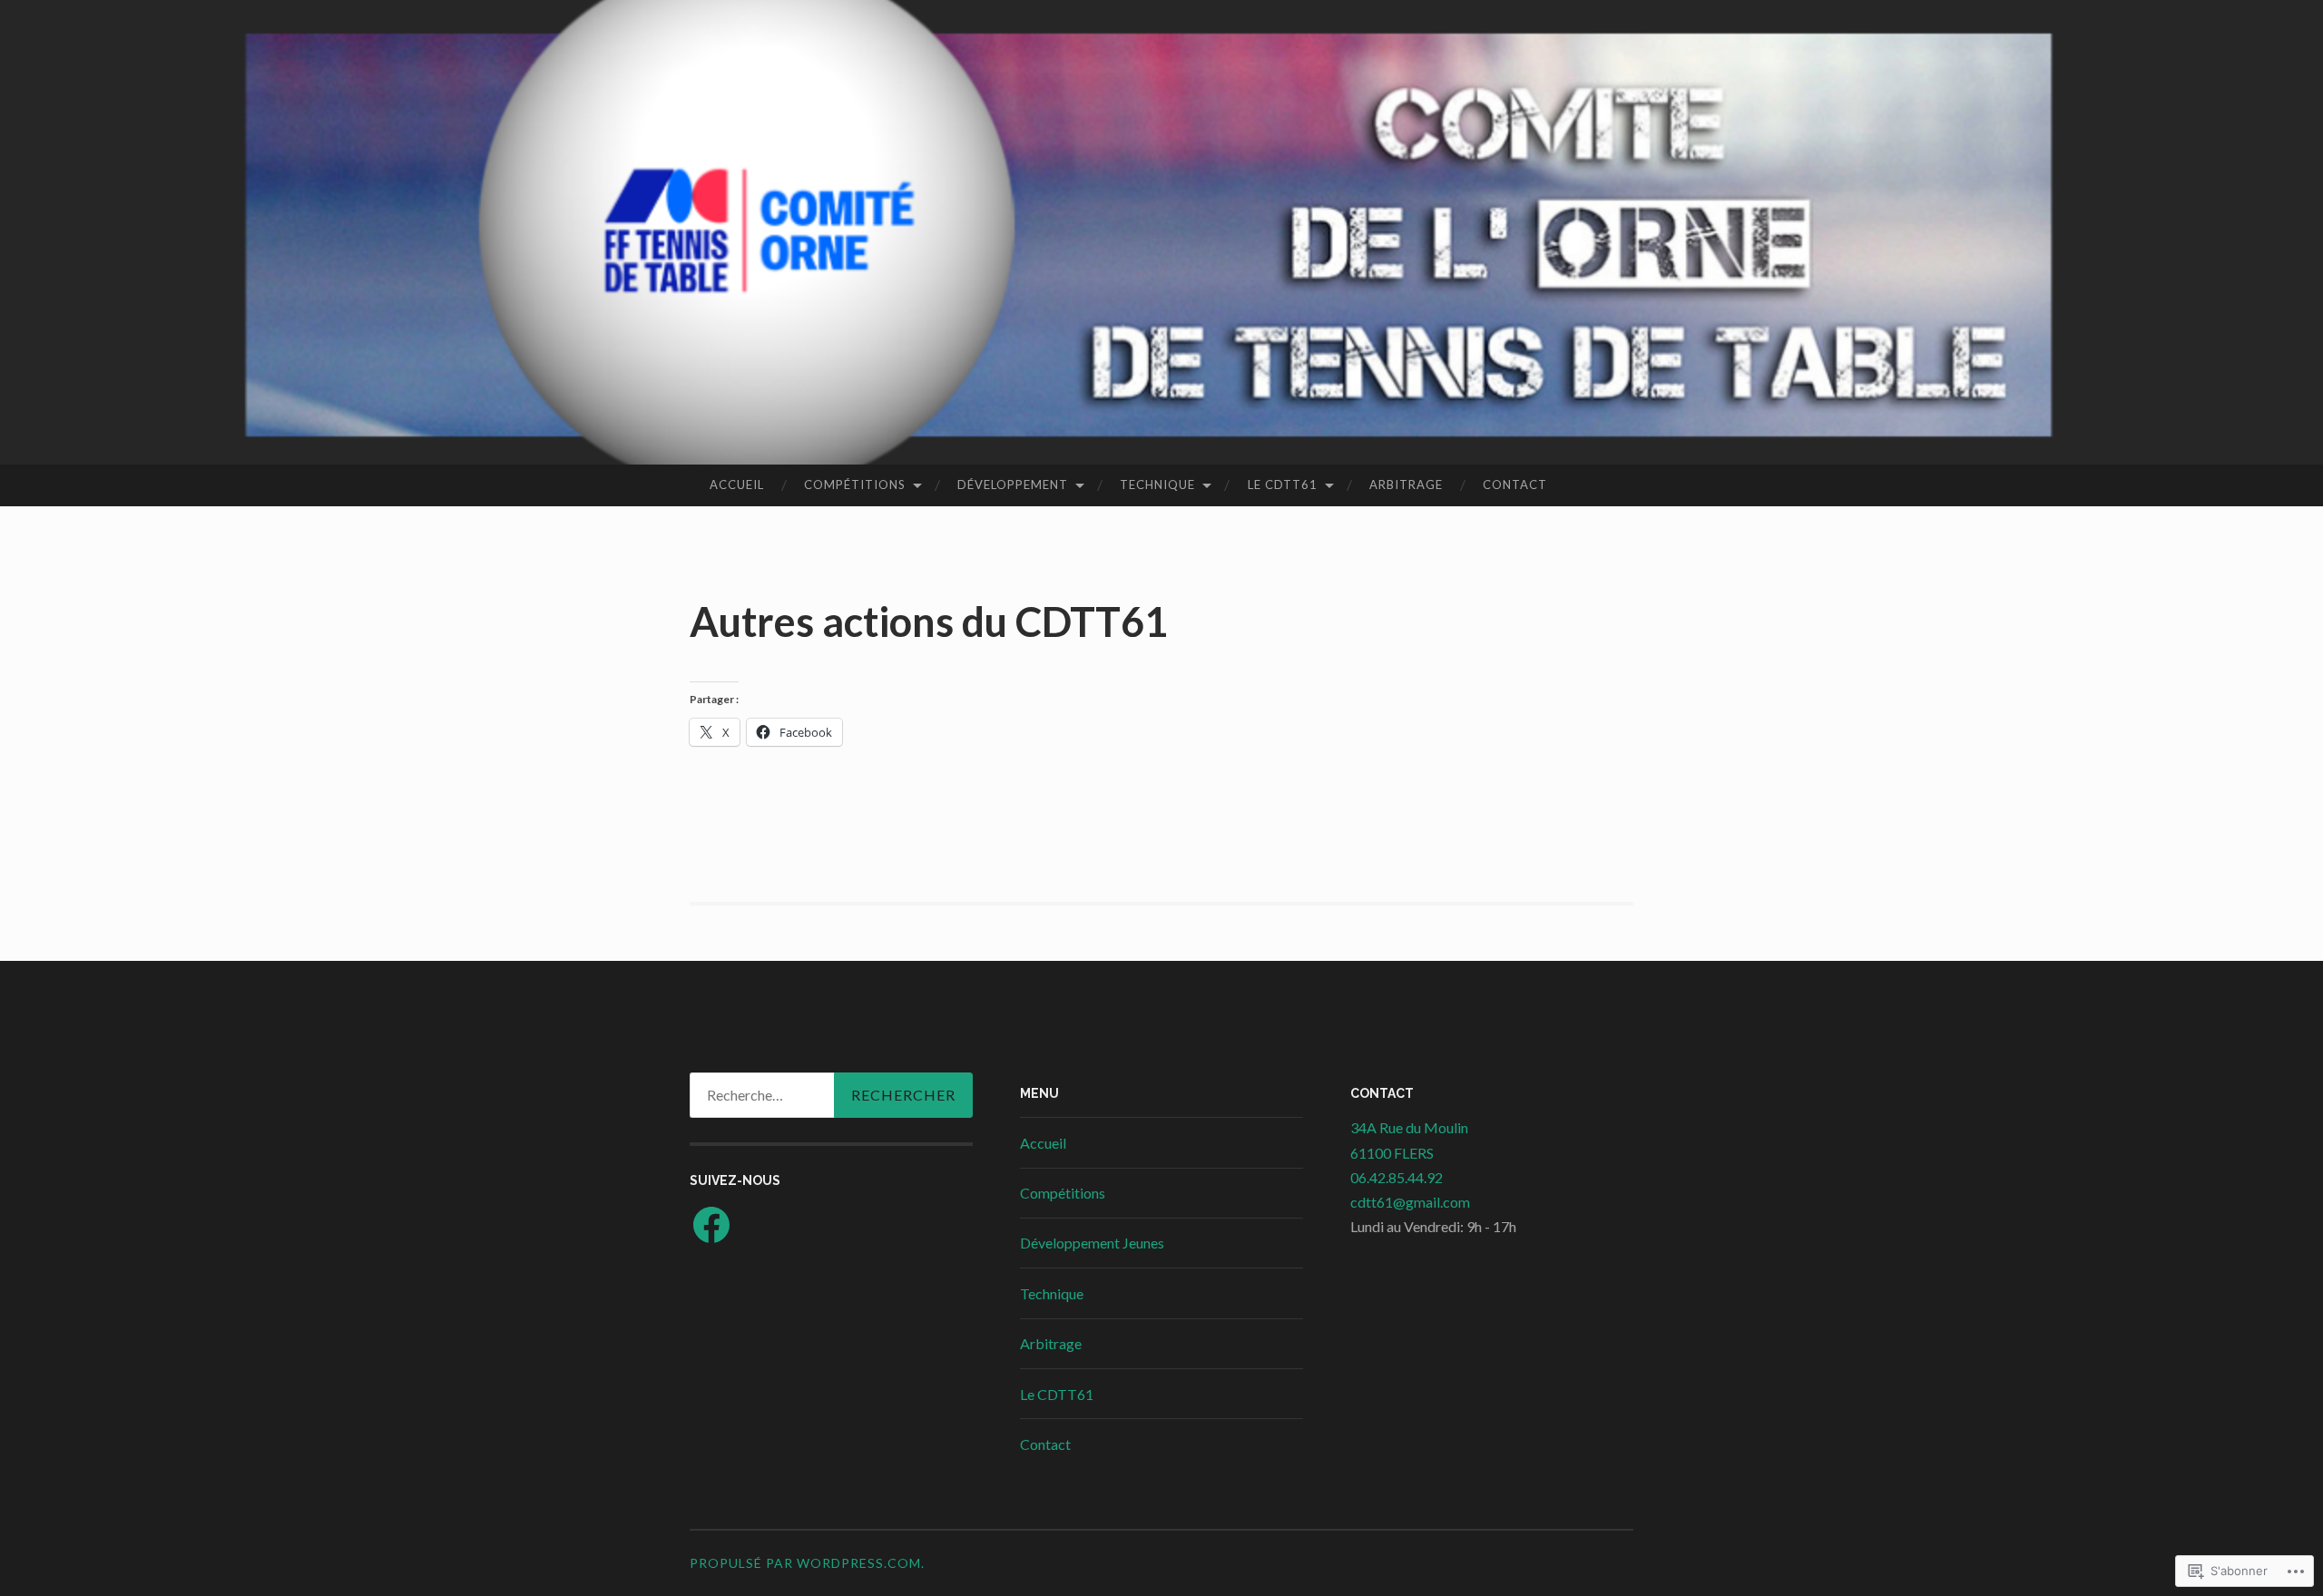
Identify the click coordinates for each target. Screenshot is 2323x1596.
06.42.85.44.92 (1397, 1177)
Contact (1515, 485)
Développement (1013, 485)
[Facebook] (711, 1225)
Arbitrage (1406, 485)
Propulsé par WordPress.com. (807, 1563)
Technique (1157, 485)
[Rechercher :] (831, 1095)
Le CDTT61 (1283, 485)
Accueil (737, 485)
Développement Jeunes (1092, 1243)
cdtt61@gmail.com (1410, 1202)
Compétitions (855, 485)
